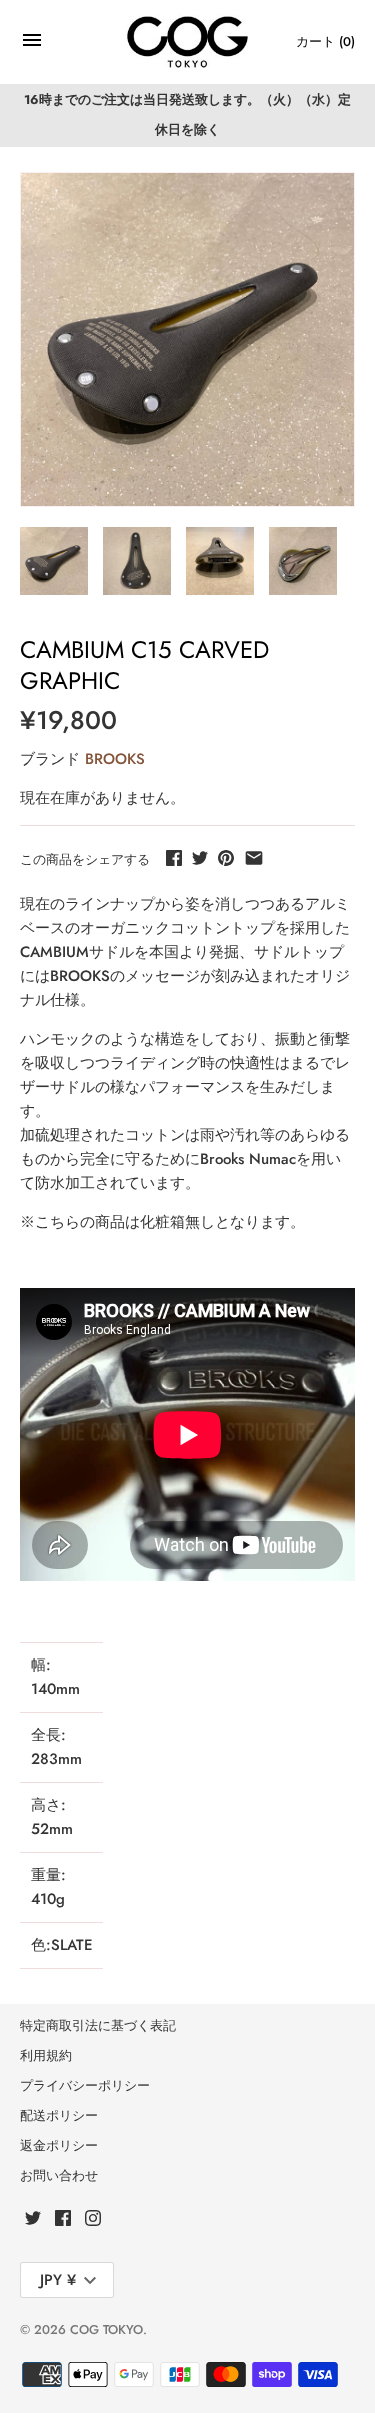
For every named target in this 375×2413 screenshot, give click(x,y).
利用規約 (46, 2055)
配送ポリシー (59, 2115)
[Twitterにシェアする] (200, 858)
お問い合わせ (59, 2175)
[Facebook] (63, 2220)
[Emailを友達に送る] (254, 858)
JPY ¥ (58, 2280)
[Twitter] (33, 2220)
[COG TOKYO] (187, 42)
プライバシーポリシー (85, 2085)
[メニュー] (32, 45)
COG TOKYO (106, 2329)
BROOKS (115, 759)
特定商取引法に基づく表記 (98, 2025)
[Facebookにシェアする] (174, 858)
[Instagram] (93, 2220)
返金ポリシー (59, 2145)
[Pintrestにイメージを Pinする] (226, 858)
